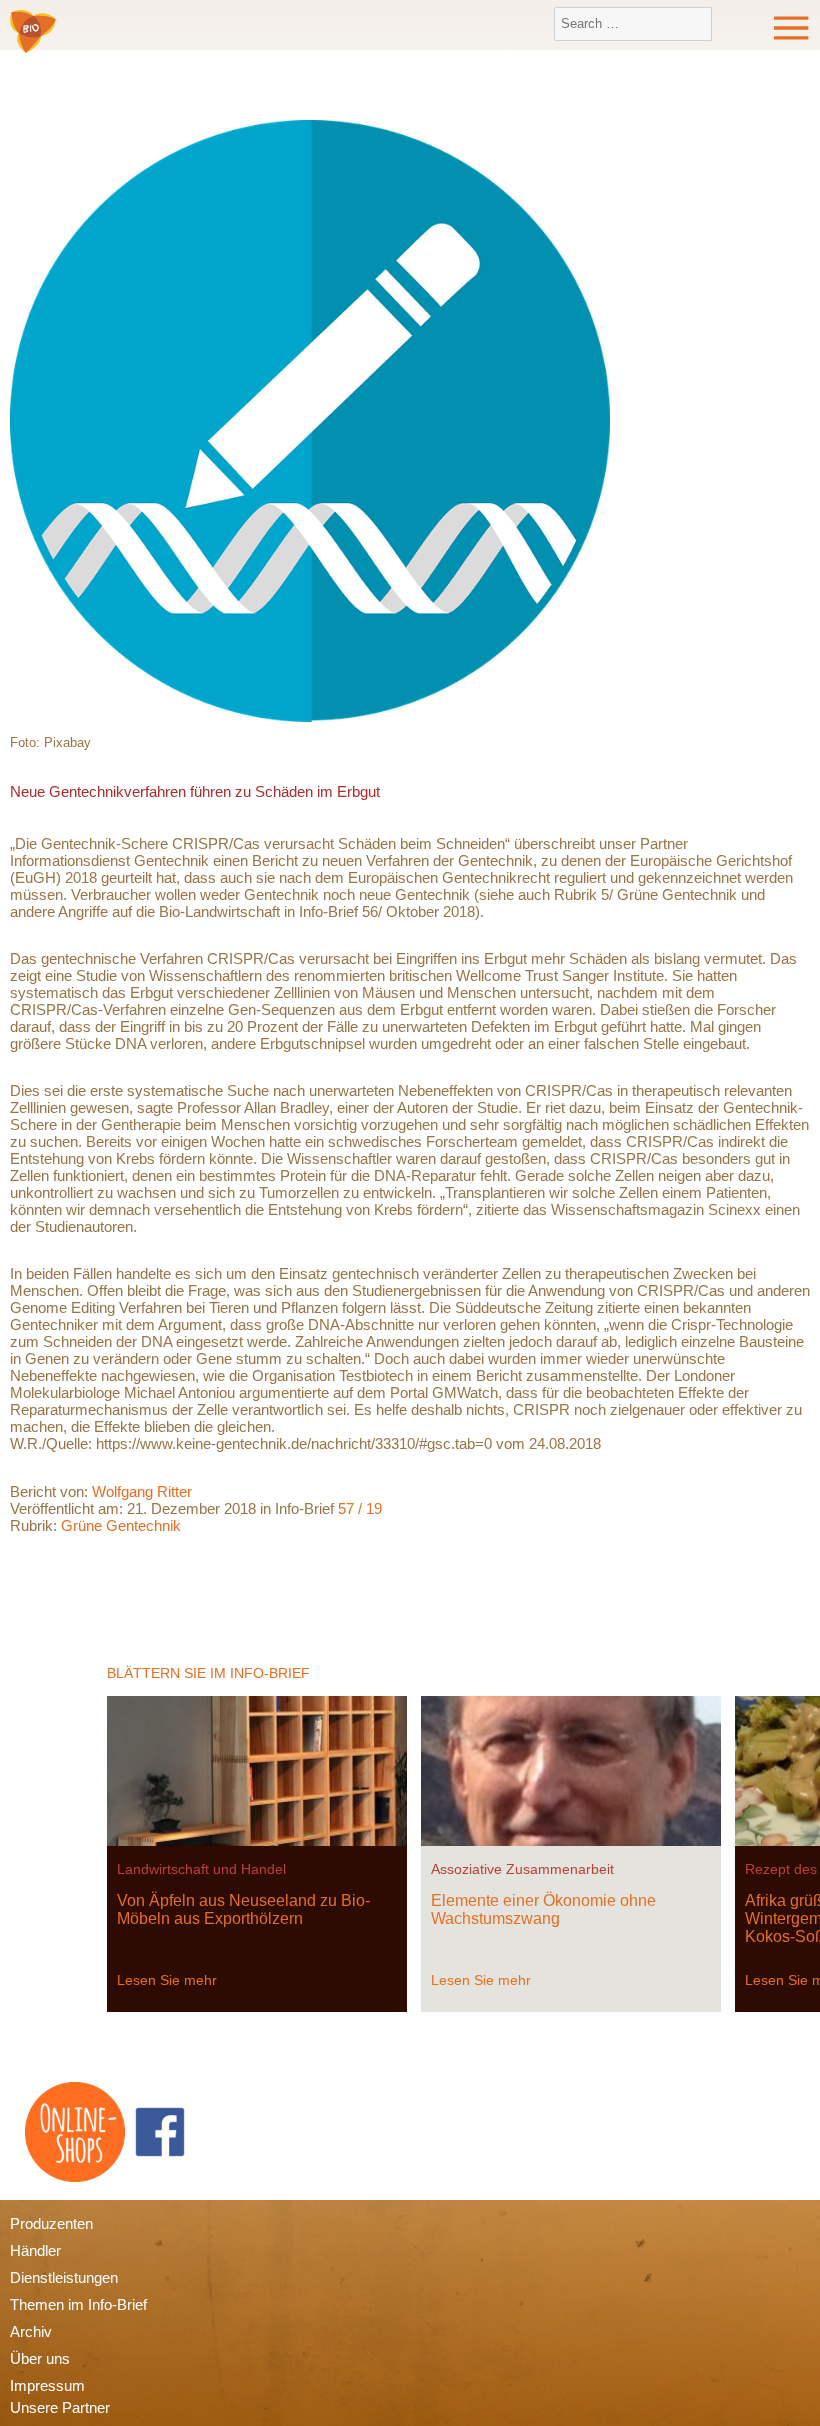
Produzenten (51, 2223)
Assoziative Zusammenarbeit (522, 1869)
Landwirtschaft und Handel (201, 1869)
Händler (35, 2250)
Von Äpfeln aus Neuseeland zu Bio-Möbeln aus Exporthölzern (243, 1909)
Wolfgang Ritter (142, 1491)
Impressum (47, 2385)
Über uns (40, 2358)
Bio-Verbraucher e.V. (33, 33)
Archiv (31, 2331)
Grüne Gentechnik (121, 1525)
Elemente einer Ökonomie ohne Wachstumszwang (543, 1909)
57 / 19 (360, 1508)
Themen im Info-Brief (78, 2304)
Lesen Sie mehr (167, 1980)
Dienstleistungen (64, 2277)
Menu (792, 28)
